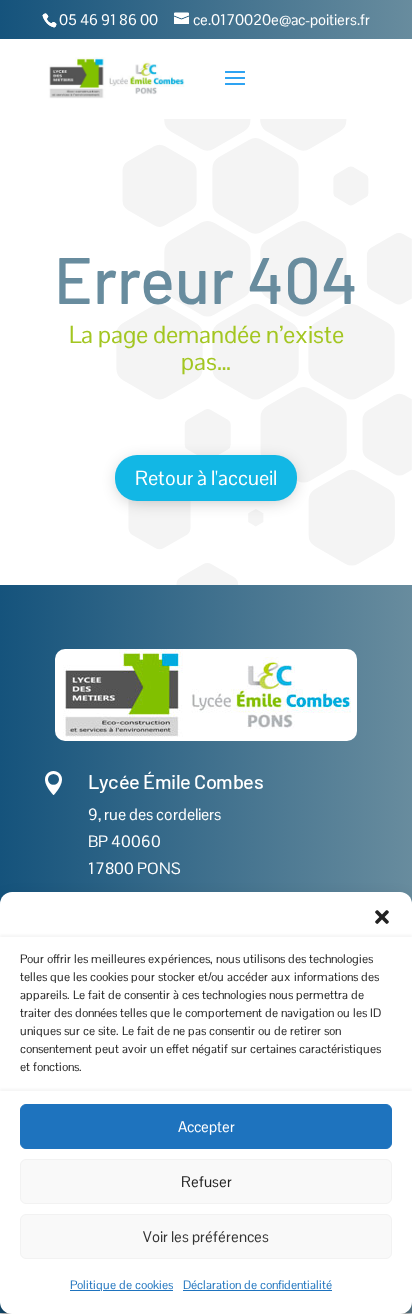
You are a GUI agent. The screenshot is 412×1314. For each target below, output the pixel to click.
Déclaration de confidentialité (257, 1285)
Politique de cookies (121, 1285)
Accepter (206, 1126)
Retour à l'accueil (206, 478)
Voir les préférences (206, 1236)
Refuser (206, 1181)
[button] (382, 917)
